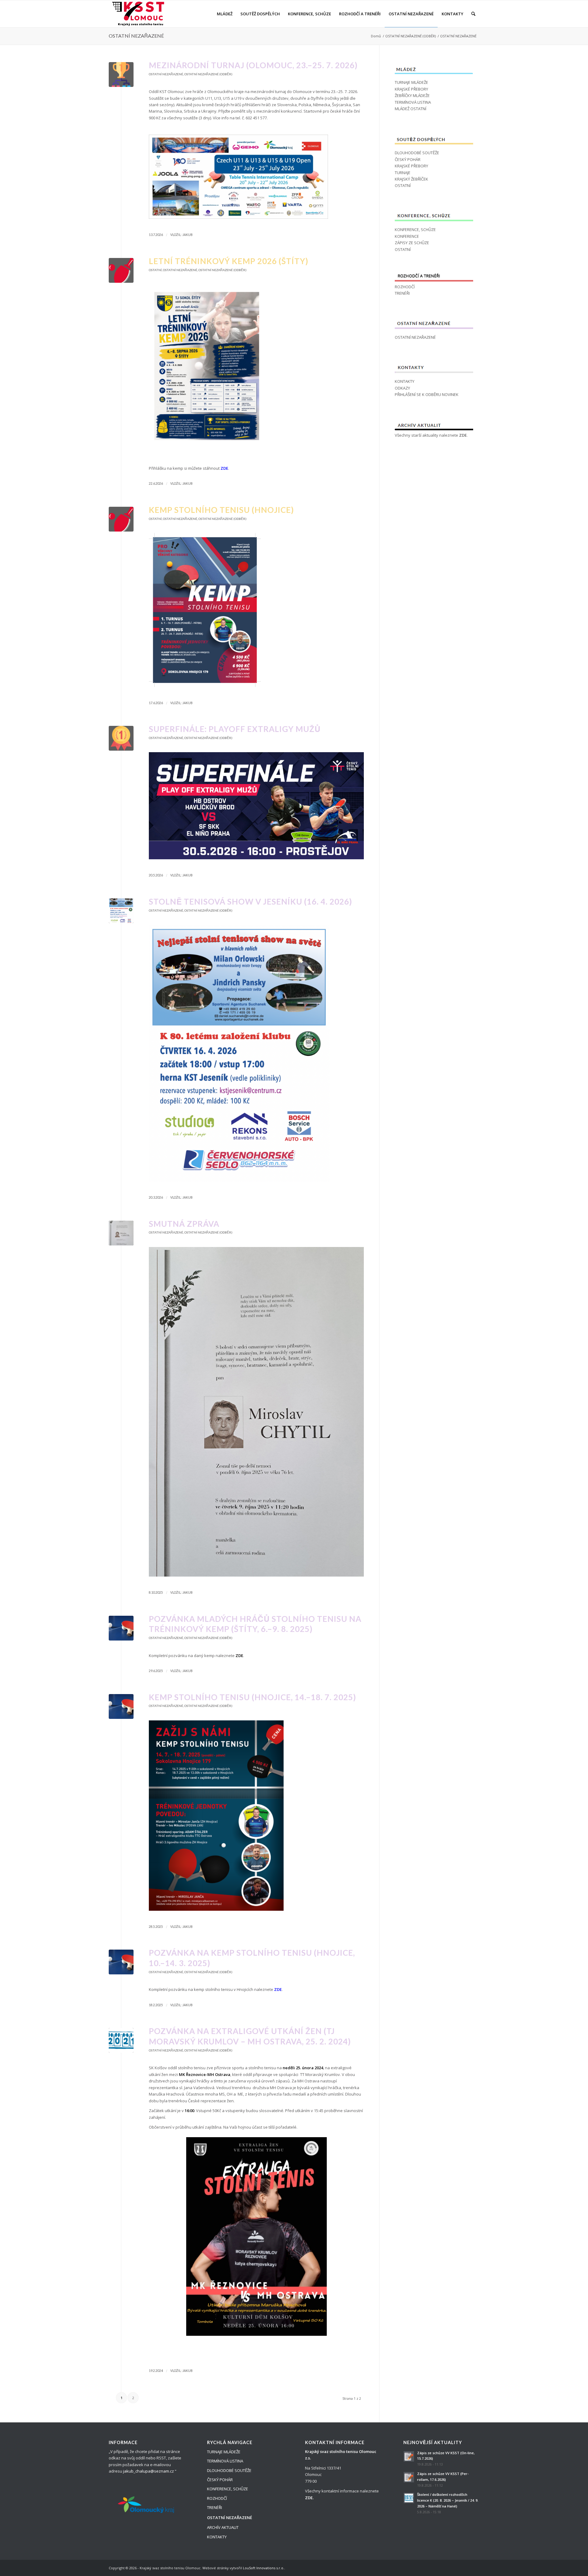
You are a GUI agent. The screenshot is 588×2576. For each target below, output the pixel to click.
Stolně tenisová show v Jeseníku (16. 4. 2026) (251, 902)
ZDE (463, 435)
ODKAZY (402, 388)
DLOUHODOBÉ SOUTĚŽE (417, 153)
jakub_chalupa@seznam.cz (149, 2471)
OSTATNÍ (155, 270)
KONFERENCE (407, 236)
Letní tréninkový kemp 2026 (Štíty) (229, 261)
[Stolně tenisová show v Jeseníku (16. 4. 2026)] (121, 911)
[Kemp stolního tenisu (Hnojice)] (121, 519)
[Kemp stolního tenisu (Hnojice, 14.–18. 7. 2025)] (121, 1706)
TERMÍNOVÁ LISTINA (413, 102)
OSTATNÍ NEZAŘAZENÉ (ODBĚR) (411, 36)
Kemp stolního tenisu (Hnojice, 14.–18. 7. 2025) (253, 1697)
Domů (376, 36)
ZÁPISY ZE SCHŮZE (412, 243)
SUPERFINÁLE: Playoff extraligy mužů (235, 729)
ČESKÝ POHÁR (408, 159)
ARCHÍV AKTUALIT (223, 2527)
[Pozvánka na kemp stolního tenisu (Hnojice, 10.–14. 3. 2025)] (121, 1962)
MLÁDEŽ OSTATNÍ (411, 109)
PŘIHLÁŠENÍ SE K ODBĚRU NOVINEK (427, 394)
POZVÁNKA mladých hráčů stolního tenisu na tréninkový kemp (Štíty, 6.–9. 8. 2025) (255, 1624)
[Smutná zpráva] (121, 1233)
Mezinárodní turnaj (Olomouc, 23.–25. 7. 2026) (253, 65)
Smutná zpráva (184, 1224)
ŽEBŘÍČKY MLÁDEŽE (412, 95)
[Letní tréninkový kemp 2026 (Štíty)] (121, 270)
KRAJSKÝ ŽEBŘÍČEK (411, 179)
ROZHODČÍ (405, 287)
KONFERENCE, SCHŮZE (415, 230)
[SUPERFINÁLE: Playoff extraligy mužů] (121, 738)
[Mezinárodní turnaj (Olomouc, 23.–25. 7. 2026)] (121, 75)
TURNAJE (403, 173)
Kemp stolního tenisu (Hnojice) (221, 510)
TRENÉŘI (402, 293)
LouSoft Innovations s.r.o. (264, 2568)
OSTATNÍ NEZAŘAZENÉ (136, 36)
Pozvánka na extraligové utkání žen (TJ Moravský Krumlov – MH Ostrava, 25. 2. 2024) (250, 2036)
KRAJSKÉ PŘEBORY (411, 89)
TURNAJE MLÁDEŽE (411, 82)
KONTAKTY (405, 381)
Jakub (187, 235)
